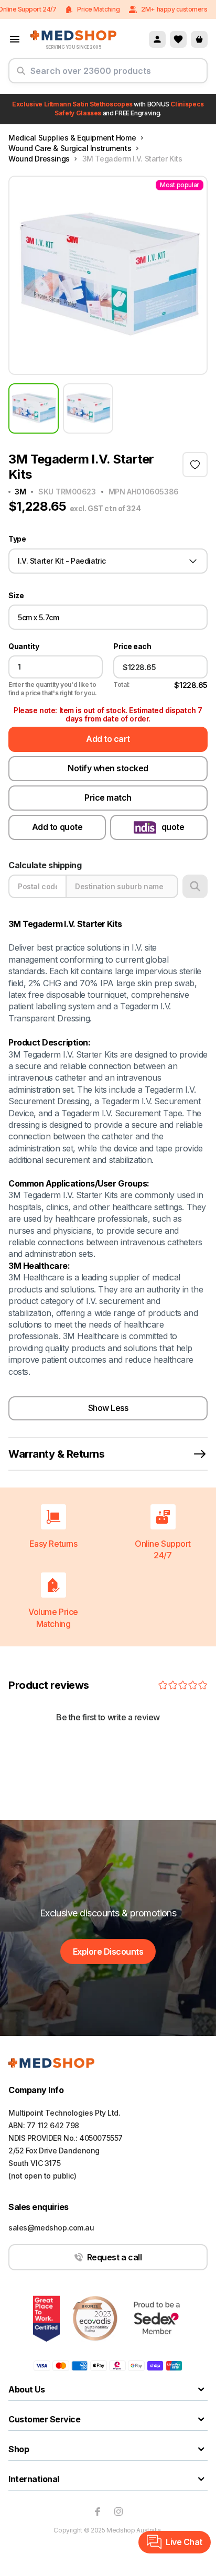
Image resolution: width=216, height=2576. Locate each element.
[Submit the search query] (21, 75)
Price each (132, 646)
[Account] (157, 39)
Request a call (114, 2257)
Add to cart (108, 739)
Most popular (180, 185)
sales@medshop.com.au (51, 2228)
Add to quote (57, 827)
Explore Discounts (108, 1952)
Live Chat (184, 2542)
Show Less (108, 1408)
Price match (108, 797)
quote (173, 827)
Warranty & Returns (56, 1454)
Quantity (24, 646)
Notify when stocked (108, 768)
